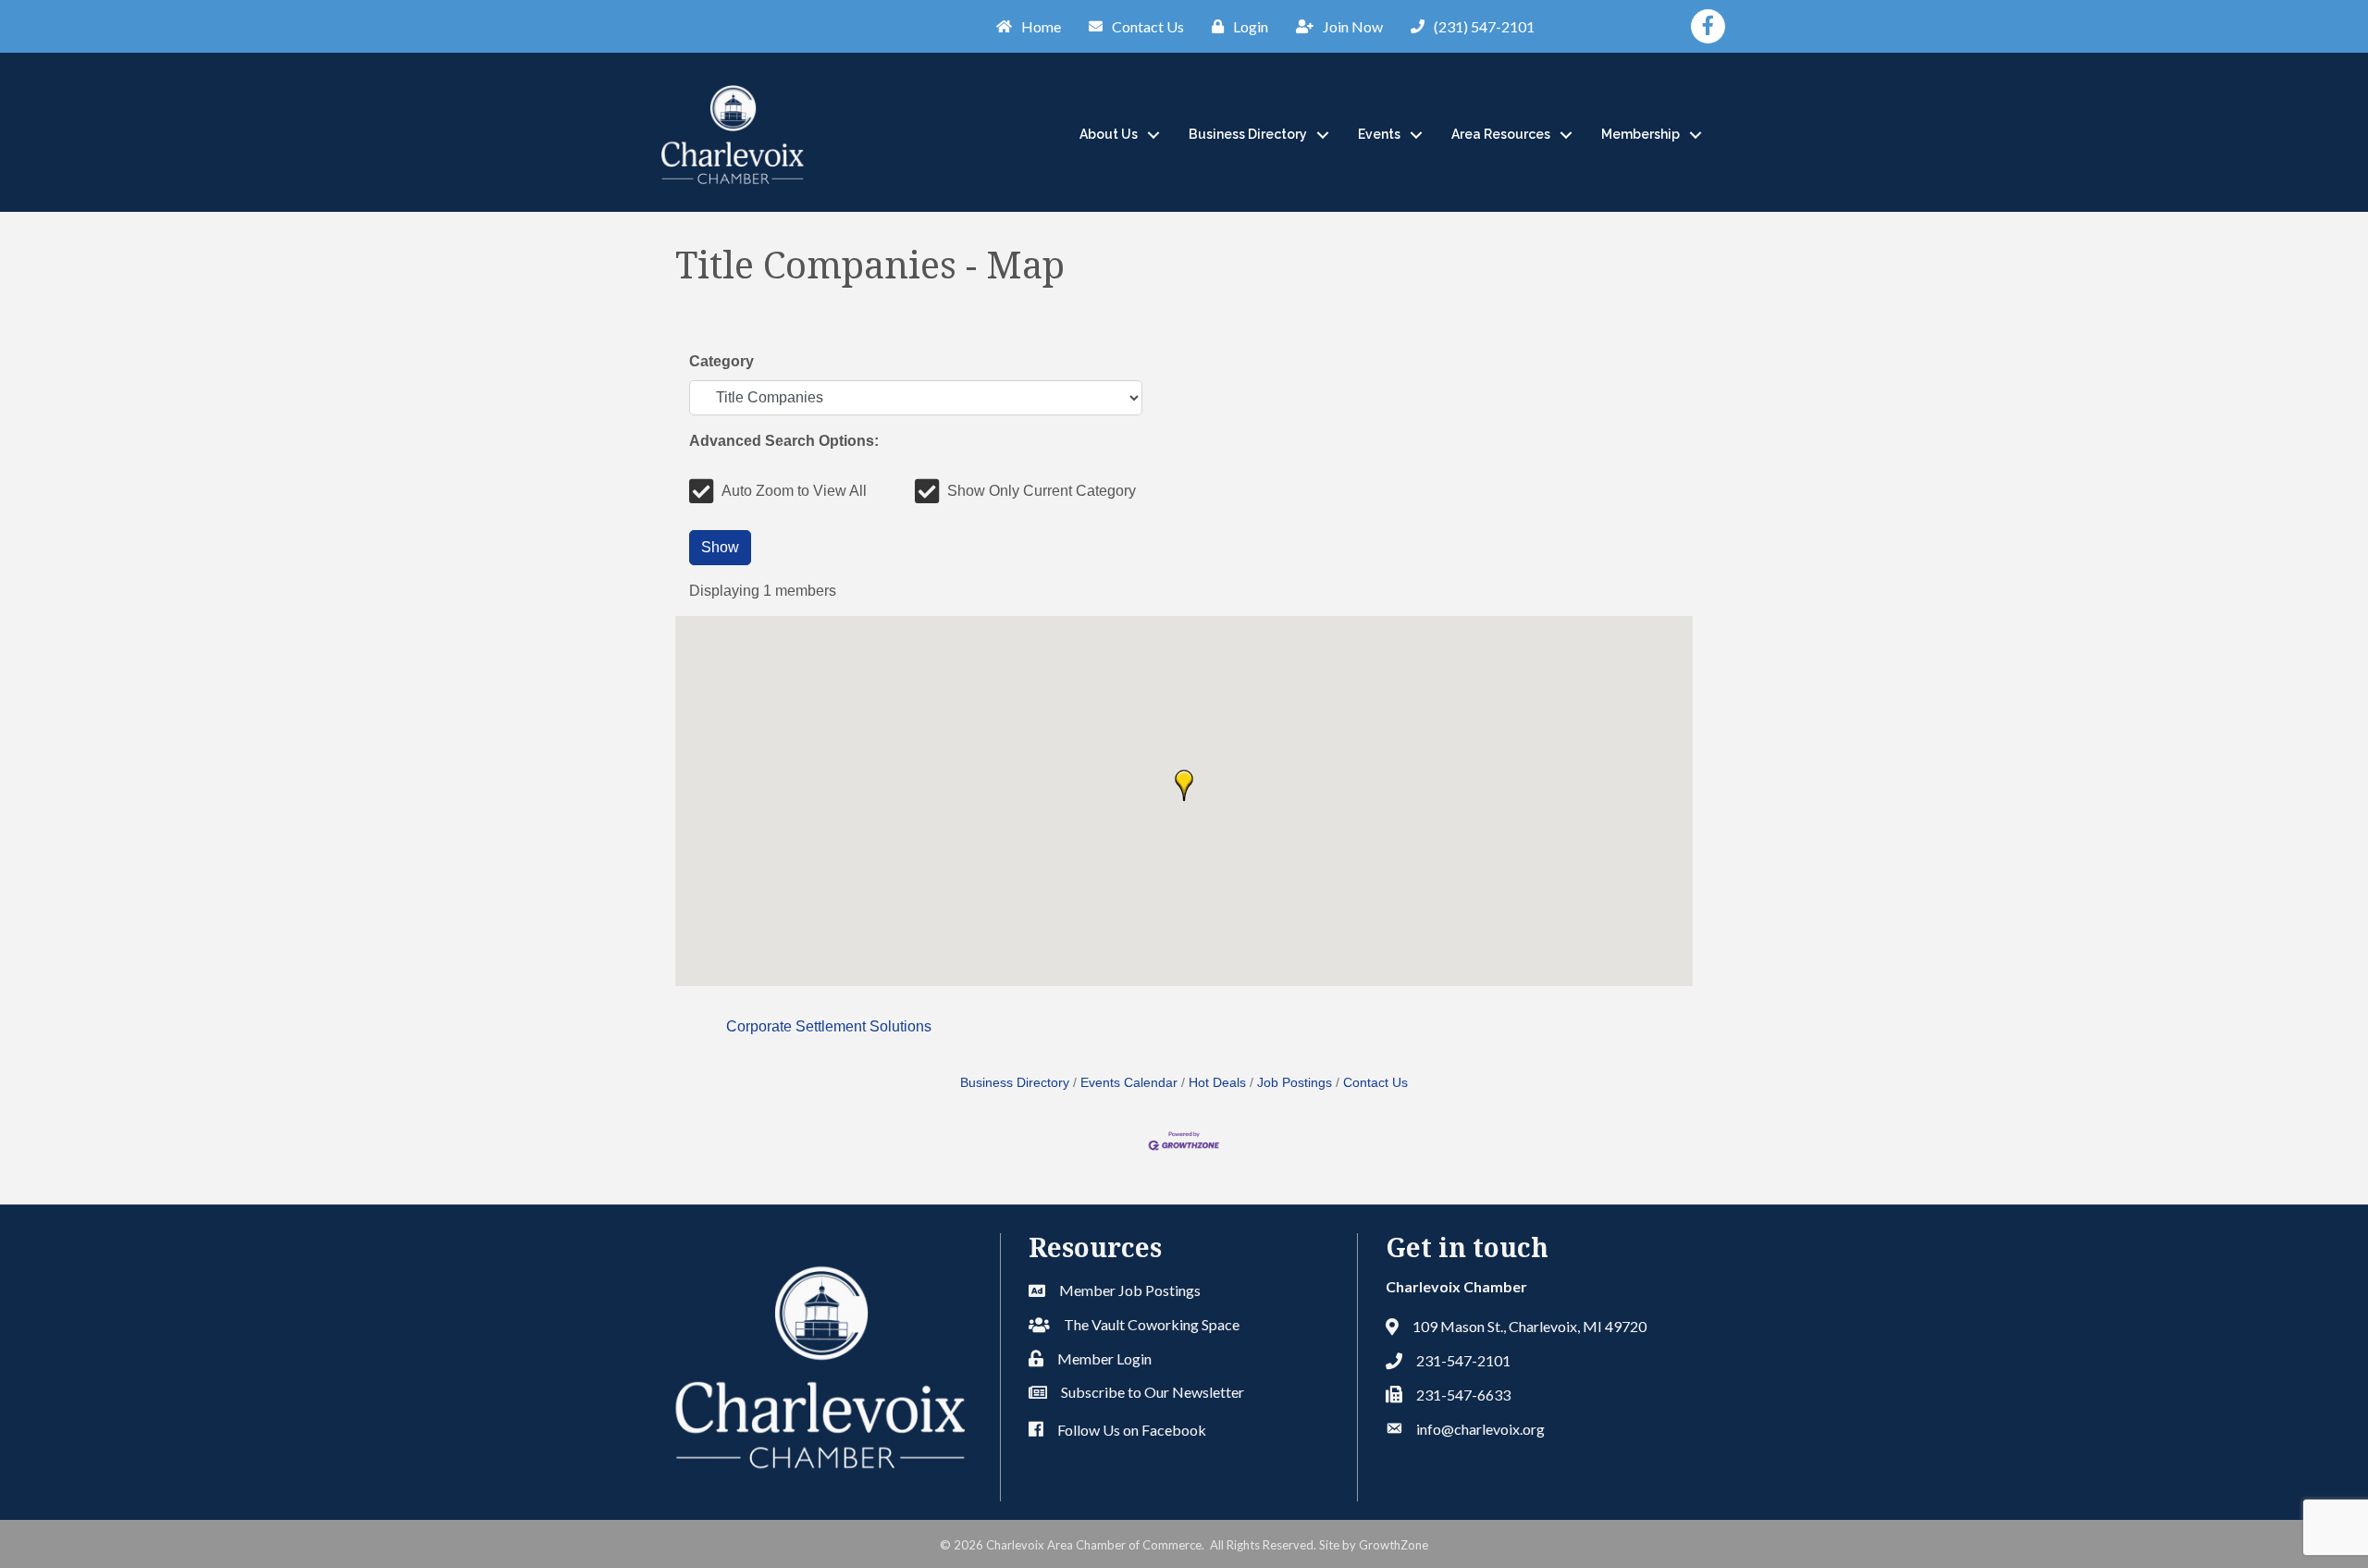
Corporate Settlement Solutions (829, 1026)
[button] (1184, 785)
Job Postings (1295, 1083)
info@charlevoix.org (1480, 1429)
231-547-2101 (1463, 1360)
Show (720, 547)
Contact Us (1375, 1083)
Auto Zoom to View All (794, 491)
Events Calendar (1129, 1083)
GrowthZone (1394, 1545)
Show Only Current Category (1042, 491)
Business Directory (1248, 134)
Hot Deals (1217, 1083)
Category (721, 361)
